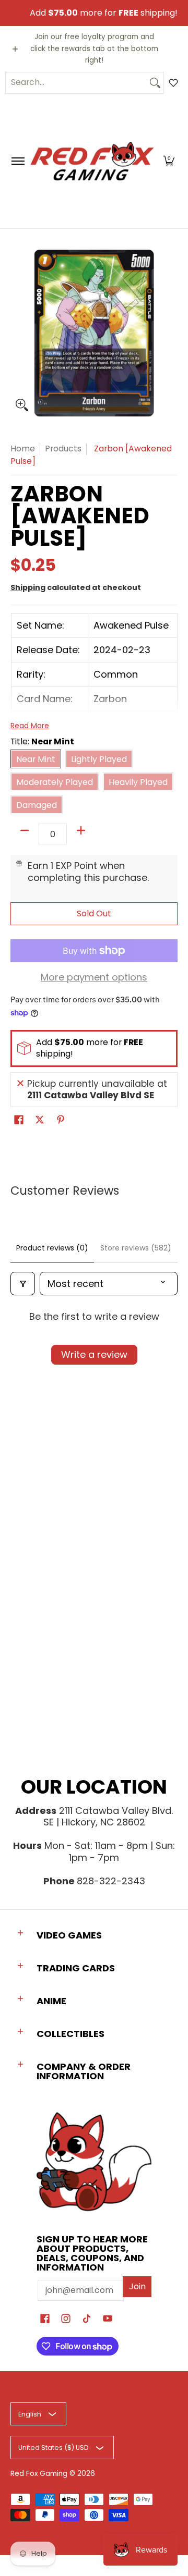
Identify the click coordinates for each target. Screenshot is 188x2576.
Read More (30, 726)
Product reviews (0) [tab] (52, 1248)
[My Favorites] (173, 83)
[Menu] (17, 161)
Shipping (28, 587)
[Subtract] (25, 830)
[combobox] (76, 83)
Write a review (94, 1354)
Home (23, 449)
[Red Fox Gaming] (92, 161)
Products (63, 449)
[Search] (155, 83)
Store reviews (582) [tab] (136, 1248)
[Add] (81, 830)
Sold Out (94, 913)
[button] (169, 161)
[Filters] (23, 1284)
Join (137, 2286)
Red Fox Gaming (39, 2474)
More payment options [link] (94, 978)
